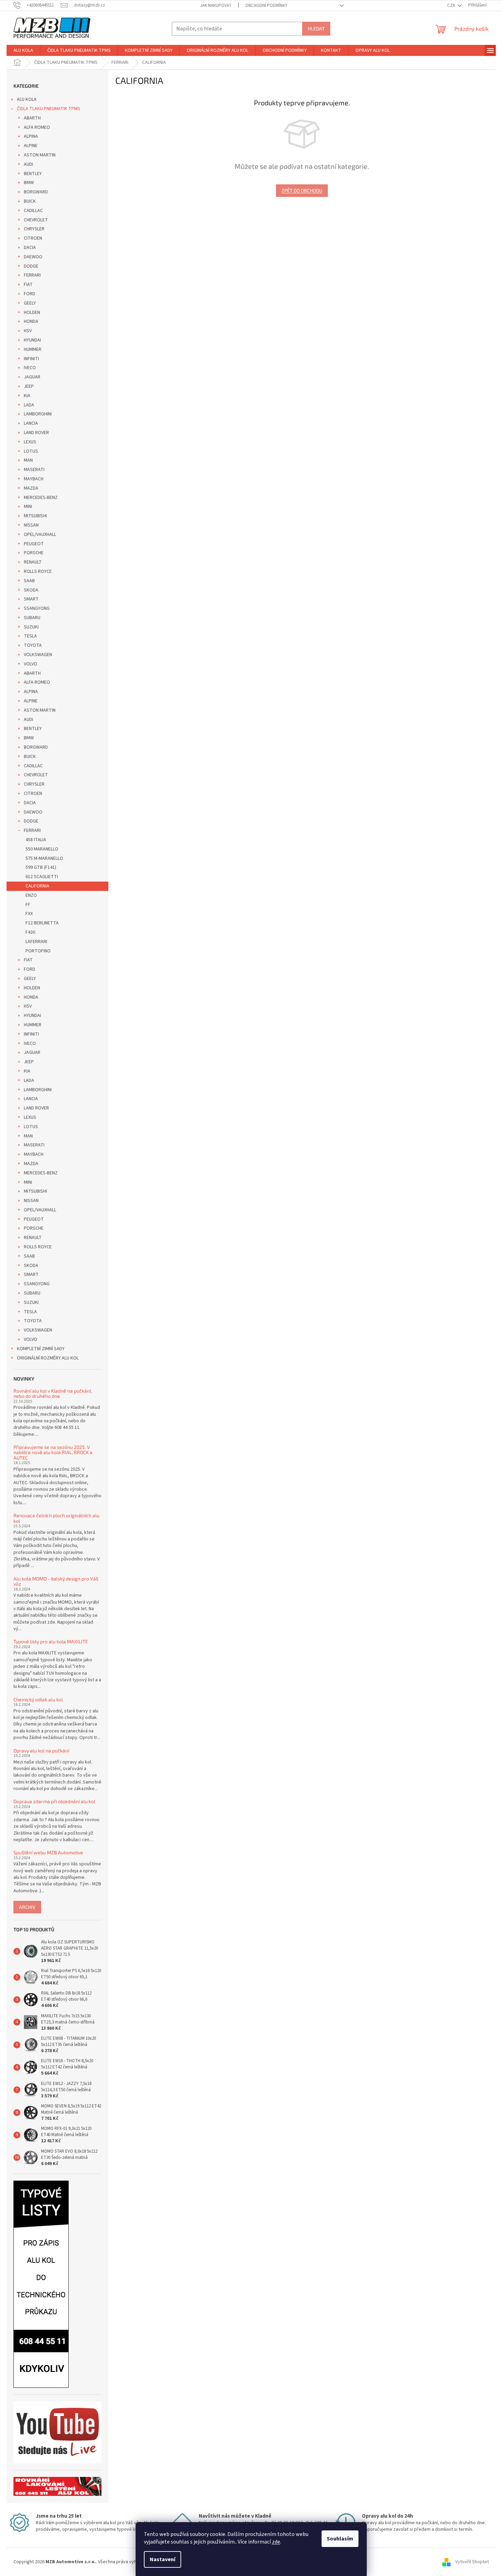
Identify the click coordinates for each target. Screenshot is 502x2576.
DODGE (31, 266)
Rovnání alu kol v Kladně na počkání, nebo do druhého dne (53, 1393)
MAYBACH (34, 479)
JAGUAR (32, 377)
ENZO (31, 895)
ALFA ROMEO (37, 127)
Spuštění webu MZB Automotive (48, 1852)
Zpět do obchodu (302, 190)
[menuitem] (23, 50)
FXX (29, 914)
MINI (28, 507)
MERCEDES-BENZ (41, 498)
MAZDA (31, 488)
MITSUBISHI (35, 516)
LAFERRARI (36, 942)
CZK (452, 6)
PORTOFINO (38, 951)
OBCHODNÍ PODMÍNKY (266, 6)
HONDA (31, 321)
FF (28, 905)
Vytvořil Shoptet (472, 2562)
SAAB (29, 581)
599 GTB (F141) (41, 867)
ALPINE (31, 146)
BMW (29, 183)
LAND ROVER (36, 433)
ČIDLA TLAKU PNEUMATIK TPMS (49, 109)
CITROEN (33, 238)
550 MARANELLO (42, 849)
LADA (29, 405)
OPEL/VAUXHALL (40, 535)
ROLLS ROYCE (38, 571)
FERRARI (32, 275)
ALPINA (31, 136)
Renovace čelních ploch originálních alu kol (56, 1518)
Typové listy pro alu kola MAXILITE (51, 1641)
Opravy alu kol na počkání (41, 1751)
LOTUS (31, 451)
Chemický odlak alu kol (38, 1699)
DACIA (30, 248)
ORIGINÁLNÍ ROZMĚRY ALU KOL (48, 1358)
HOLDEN (32, 313)
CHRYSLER (34, 229)
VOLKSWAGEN (38, 655)
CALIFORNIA (37, 886)
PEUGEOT (34, 544)
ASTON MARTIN (40, 155)
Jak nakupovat (216, 6)
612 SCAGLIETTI (42, 877)
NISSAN (31, 525)
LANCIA (31, 423)
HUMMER (33, 349)
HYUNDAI (32, 340)
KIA (27, 396)
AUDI (28, 164)
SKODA (31, 590)
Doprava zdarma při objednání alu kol (54, 1801)
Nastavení (163, 2559)
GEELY (30, 303)
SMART (31, 599)
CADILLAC (33, 211)
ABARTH (32, 118)
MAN (28, 460)
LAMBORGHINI (38, 414)
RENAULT (33, 562)
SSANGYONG (37, 608)
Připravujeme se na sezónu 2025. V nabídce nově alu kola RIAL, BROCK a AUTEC (53, 1452)
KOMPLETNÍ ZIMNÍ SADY (41, 1349)
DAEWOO (33, 257)
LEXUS (30, 442)
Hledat (316, 28)
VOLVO (31, 664)
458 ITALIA (36, 840)
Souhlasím (340, 2539)
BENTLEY (33, 174)
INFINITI (31, 359)
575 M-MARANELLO (44, 858)
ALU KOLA (27, 99)
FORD (29, 294)
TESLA (30, 636)
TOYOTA (33, 645)
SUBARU (32, 618)
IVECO (30, 368)
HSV (28, 331)
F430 (30, 932)
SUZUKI (31, 627)
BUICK (30, 201)
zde (276, 2542)
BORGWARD (36, 192)
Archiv (27, 1907)
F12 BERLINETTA (42, 923)
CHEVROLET (36, 220)
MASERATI (34, 470)
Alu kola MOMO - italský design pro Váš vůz (56, 1581)
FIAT (28, 285)
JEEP (29, 386)
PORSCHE (34, 553)
